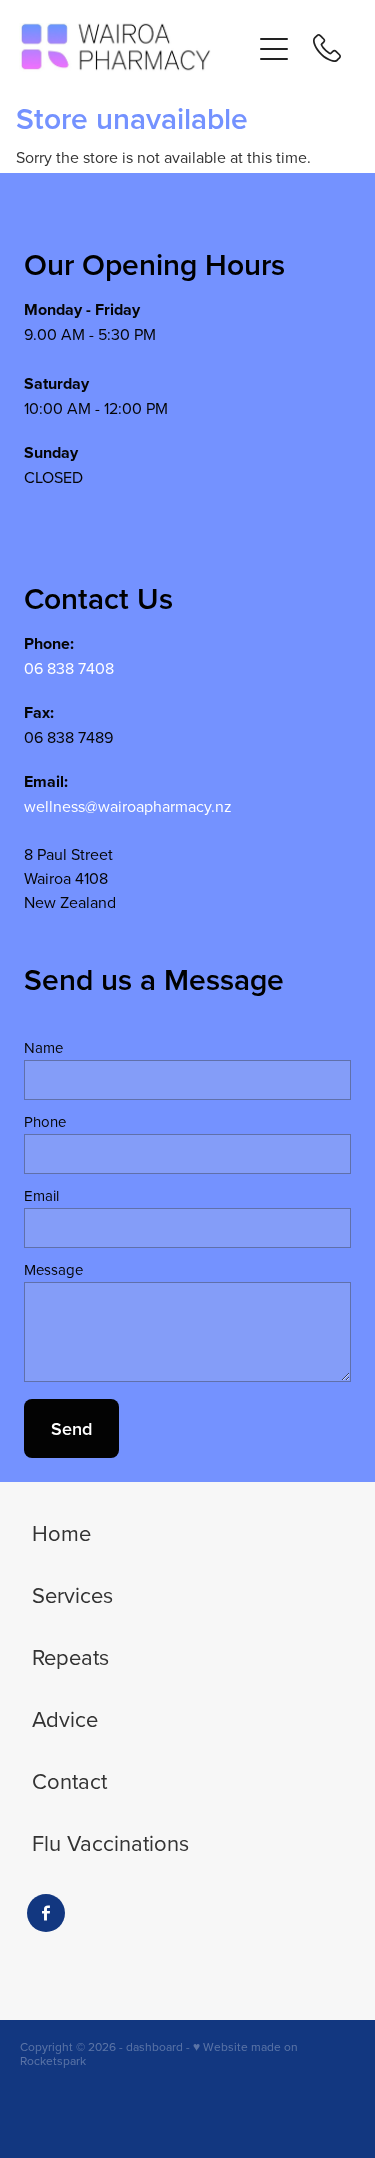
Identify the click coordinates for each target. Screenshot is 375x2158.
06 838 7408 (69, 668)
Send (71, 1428)
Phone (45, 1121)
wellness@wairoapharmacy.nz (128, 806)
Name (43, 1047)
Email (41, 1195)
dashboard (154, 2046)
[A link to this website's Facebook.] (46, 1913)
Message (53, 1269)
